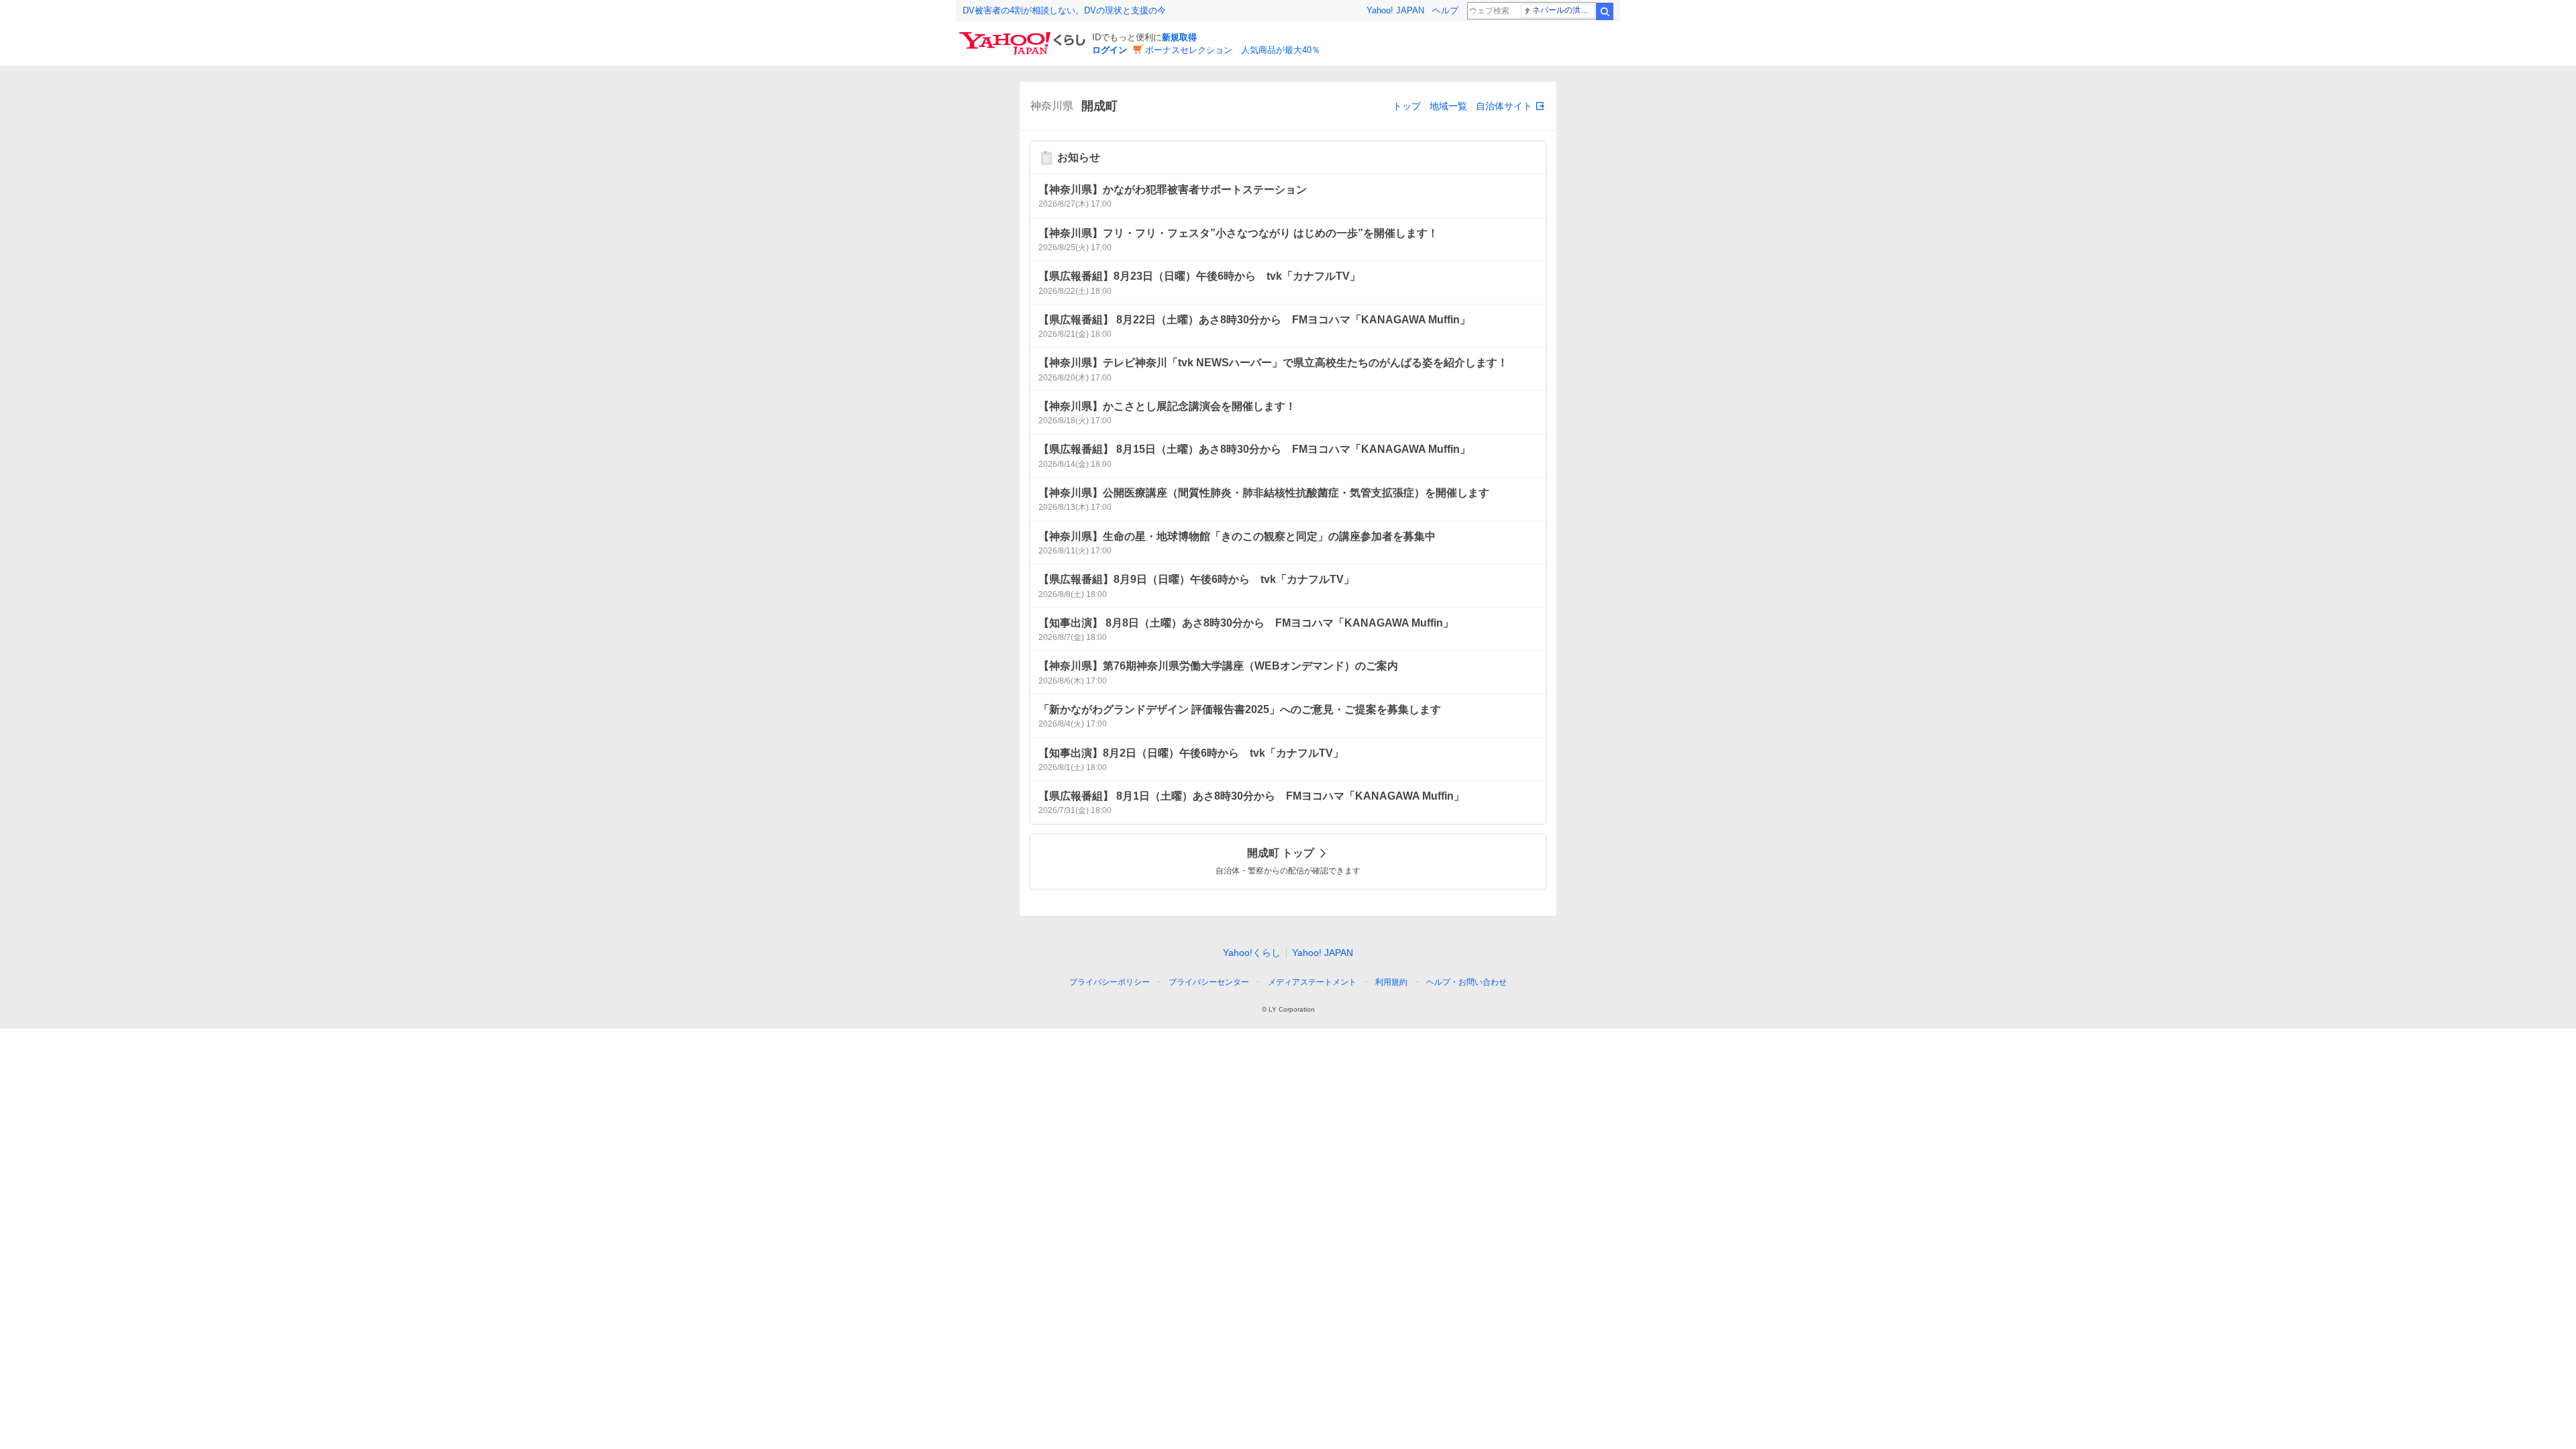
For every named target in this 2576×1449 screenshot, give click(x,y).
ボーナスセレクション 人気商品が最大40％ (1233, 50)
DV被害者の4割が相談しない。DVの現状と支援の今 (1064, 10)
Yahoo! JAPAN (1395, 10)
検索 (1605, 11)
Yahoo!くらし (1252, 953)
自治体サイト (1504, 106)
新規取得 (1179, 37)
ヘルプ (1445, 10)
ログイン (1110, 50)
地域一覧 (1448, 106)
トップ (1407, 106)
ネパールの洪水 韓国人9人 (1563, 10)
